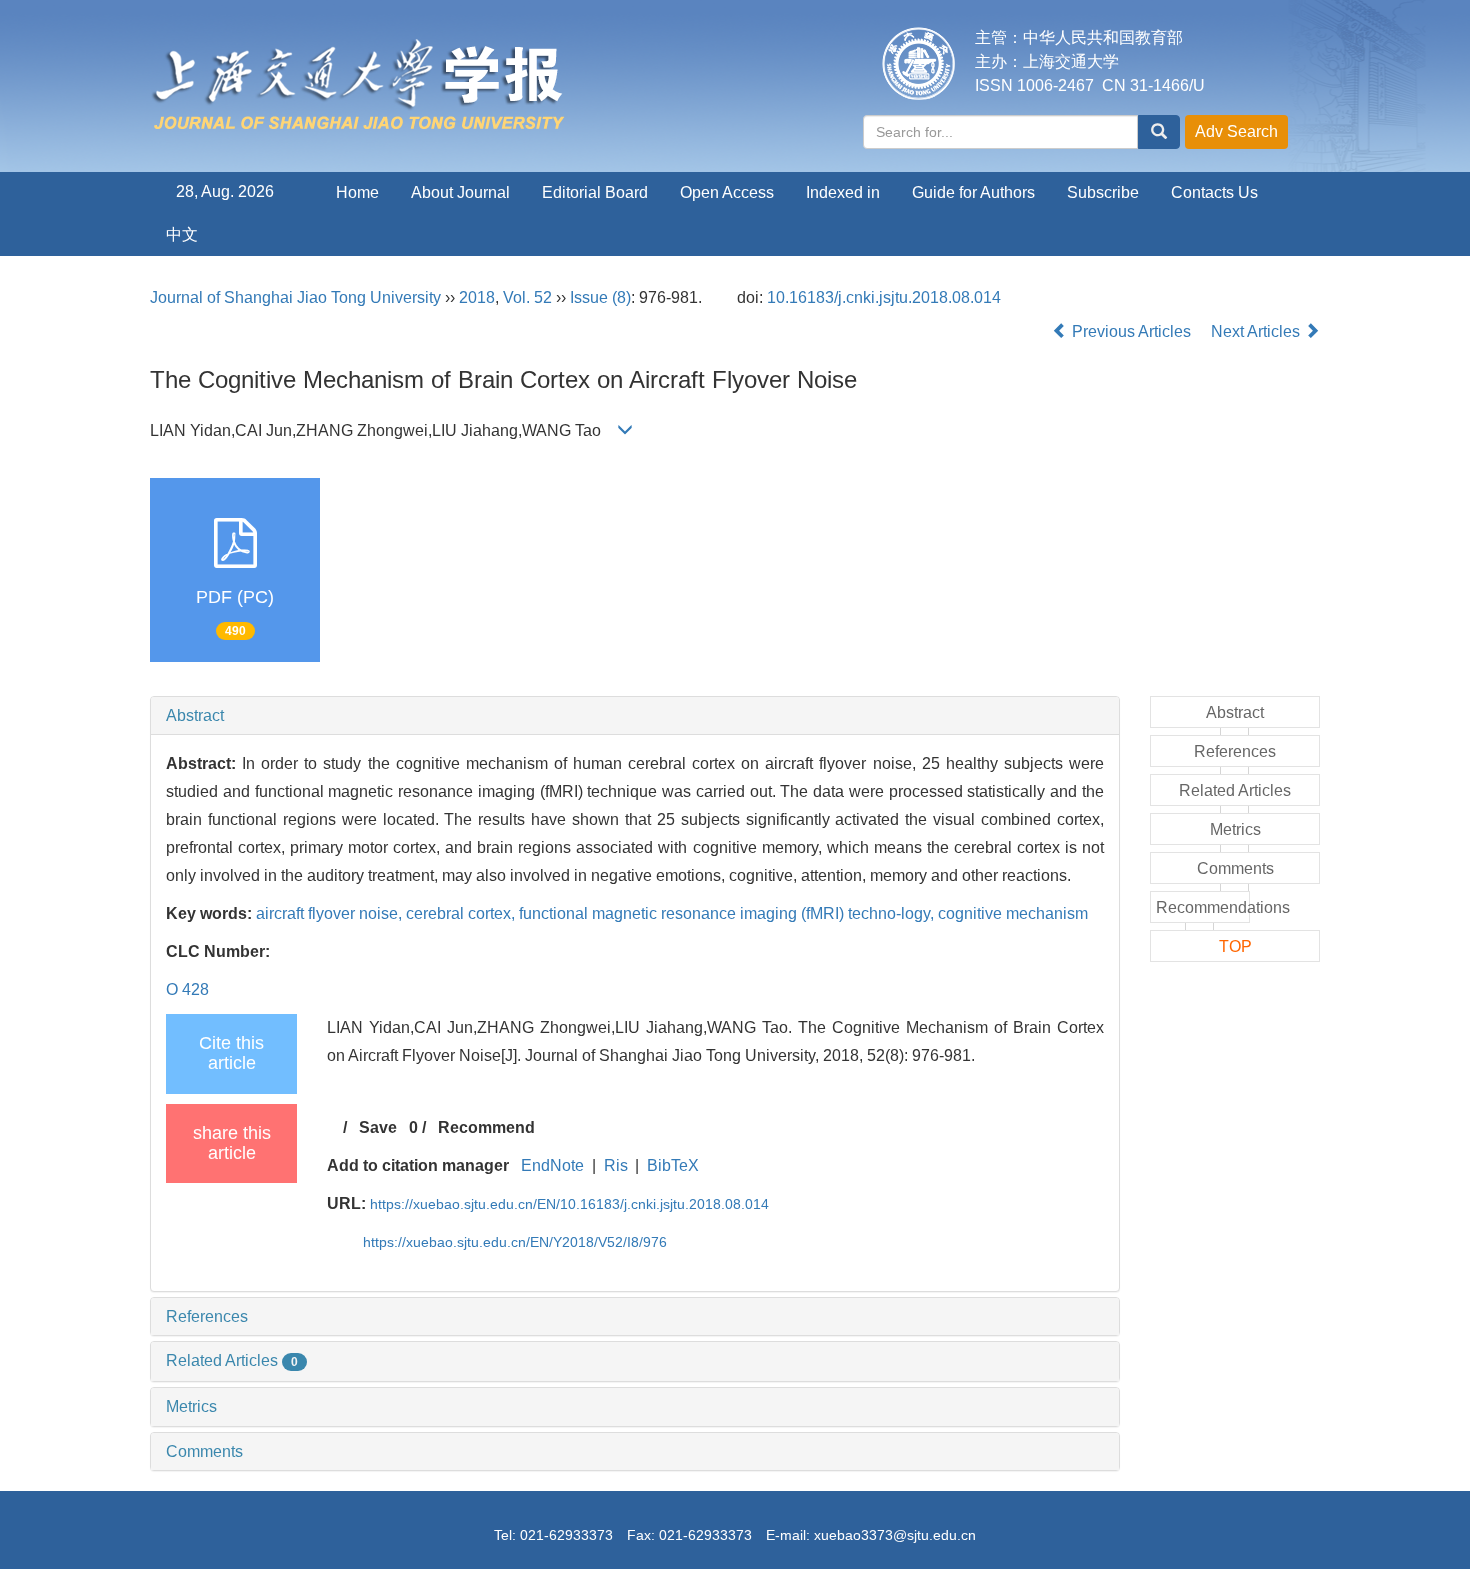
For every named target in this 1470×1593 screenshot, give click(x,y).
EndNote (552, 1165)
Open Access (727, 192)
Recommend (486, 1127)
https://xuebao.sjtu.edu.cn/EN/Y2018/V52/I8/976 (515, 1242)
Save (378, 1127)
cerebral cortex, (462, 913)
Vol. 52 (527, 297)
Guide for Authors (973, 192)
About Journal (460, 192)
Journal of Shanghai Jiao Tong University (295, 297)
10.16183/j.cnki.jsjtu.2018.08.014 (884, 297)
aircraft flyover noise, (331, 913)
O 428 (187, 989)
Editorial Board (595, 192)
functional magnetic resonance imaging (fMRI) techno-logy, (728, 913)
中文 (182, 234)
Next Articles (1257, 331)
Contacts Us (1214, 192)
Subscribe (1103, 192)
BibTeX (673, 1165)
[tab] (635, 716)
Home (357, 192)
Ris (616, 1165)
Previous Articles (1131, 331)
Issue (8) (600, 297)
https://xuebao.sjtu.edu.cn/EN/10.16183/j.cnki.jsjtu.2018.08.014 (569, 1204)
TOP (1235, 946)
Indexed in (843, 192)
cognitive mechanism (1013, 913)
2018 (477, 297)
